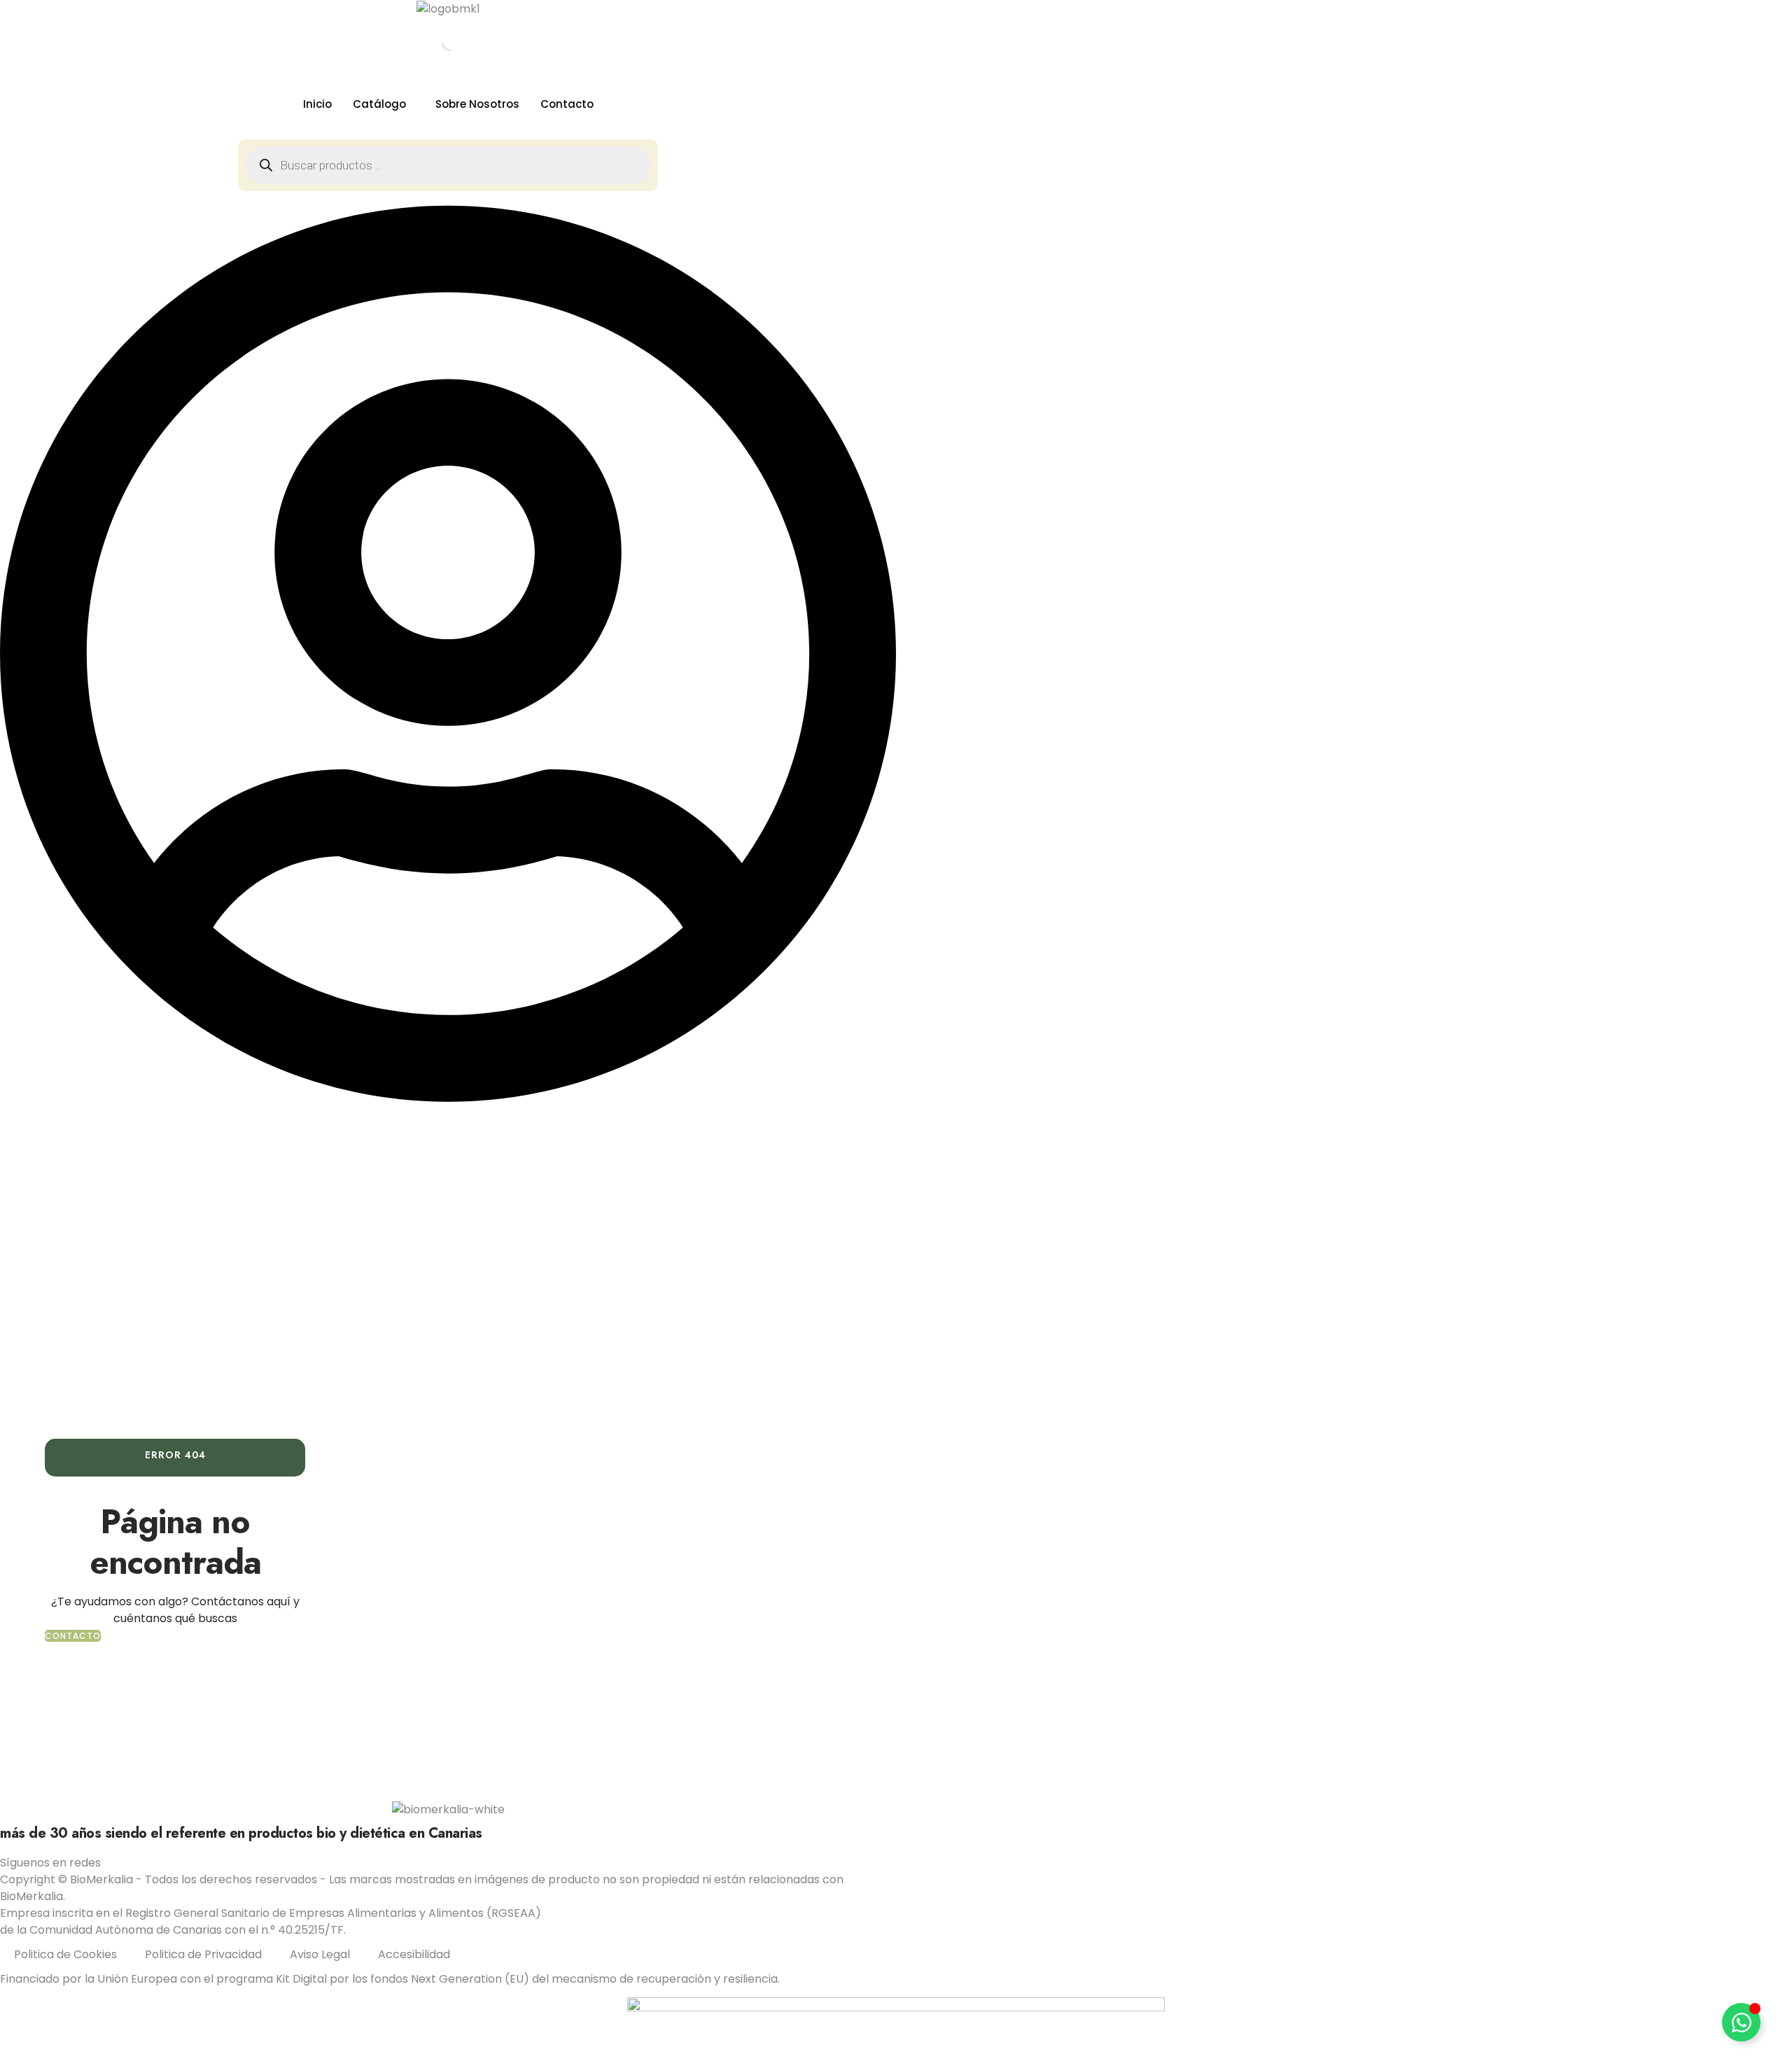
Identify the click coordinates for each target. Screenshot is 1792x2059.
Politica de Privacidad (203, 1954)
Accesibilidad (414, 1954)
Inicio (317, 104)
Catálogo (379, 104)
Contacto (567, 104)
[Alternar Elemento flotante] (1741, 2022)
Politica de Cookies (65, 1954)
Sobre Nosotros (477, 104)
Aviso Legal (320, 1954)
